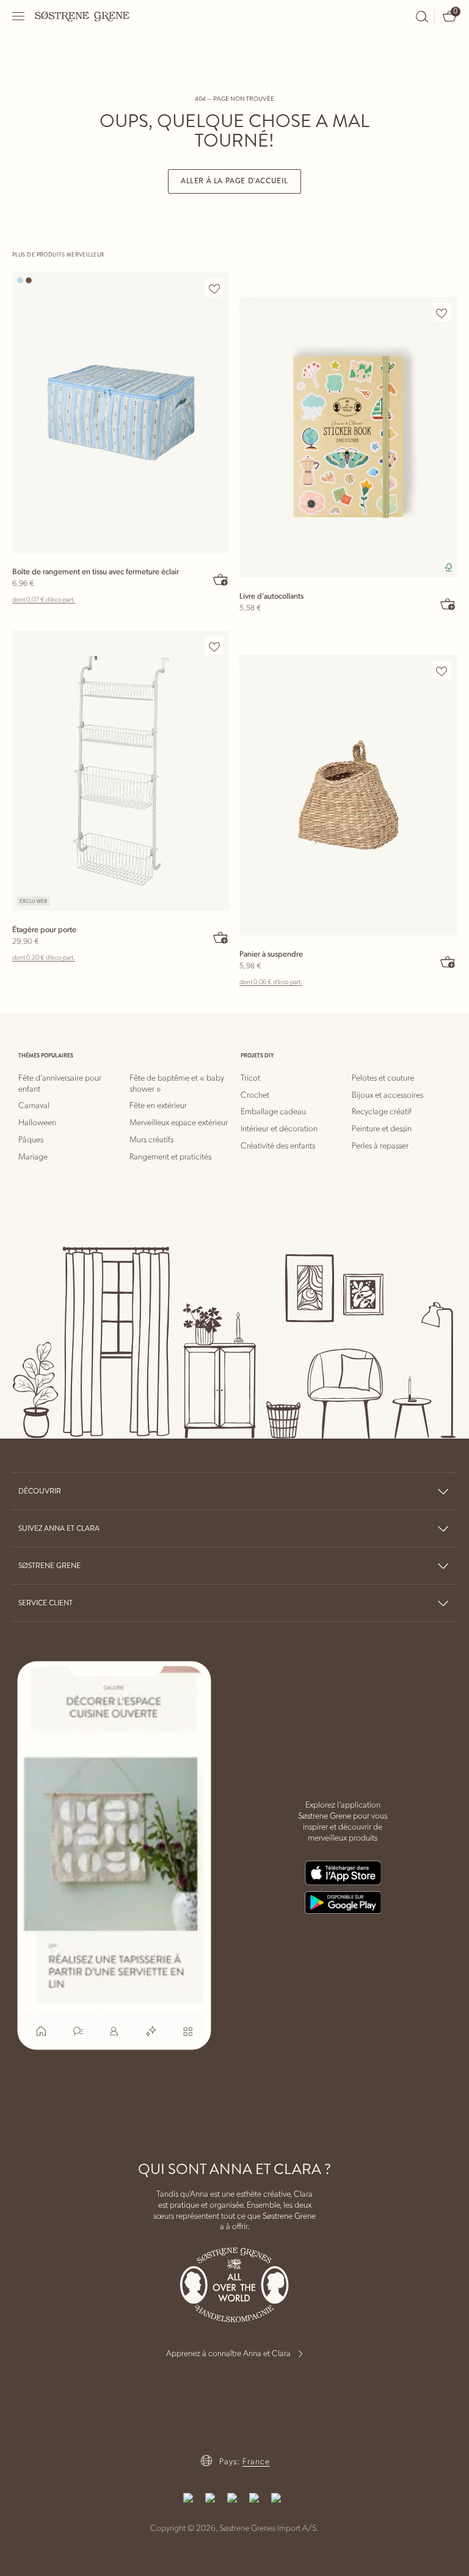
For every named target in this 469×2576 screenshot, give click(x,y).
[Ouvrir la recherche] (422, 16)
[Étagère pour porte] (121, 771)
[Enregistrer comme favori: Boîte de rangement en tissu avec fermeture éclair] (214, 288)
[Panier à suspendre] (348, 795)
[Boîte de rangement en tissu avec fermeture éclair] (121, 413)
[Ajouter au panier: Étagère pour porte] (221, 937)
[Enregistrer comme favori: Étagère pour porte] (214, 646)
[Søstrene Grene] (82, 16)
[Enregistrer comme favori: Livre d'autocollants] (442, 313)
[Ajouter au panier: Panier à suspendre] (448, 961)
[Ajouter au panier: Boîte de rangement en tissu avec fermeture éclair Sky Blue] (221, 579)
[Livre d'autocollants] (348, 437)
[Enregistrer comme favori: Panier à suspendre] (442, 671)
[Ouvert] (19, 16)
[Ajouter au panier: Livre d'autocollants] (448, 604)
